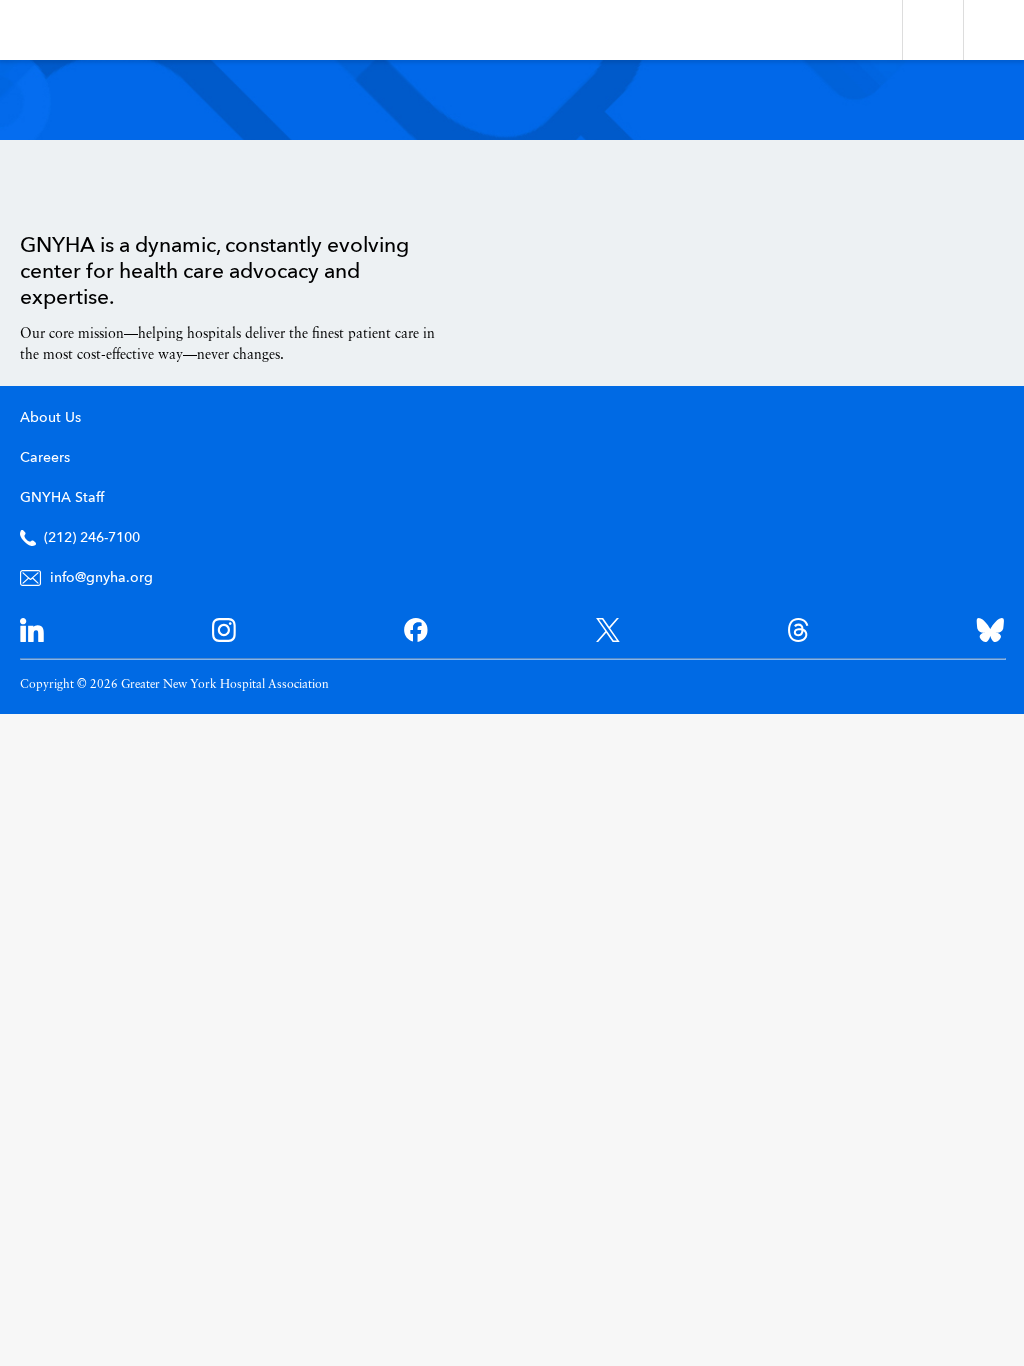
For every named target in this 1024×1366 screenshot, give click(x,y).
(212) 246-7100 (92, 538)
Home (70, 187)
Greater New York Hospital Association (74, 30)
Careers (45, 458)
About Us (50, 418)
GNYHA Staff (62, 498)
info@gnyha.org (101, 578)
